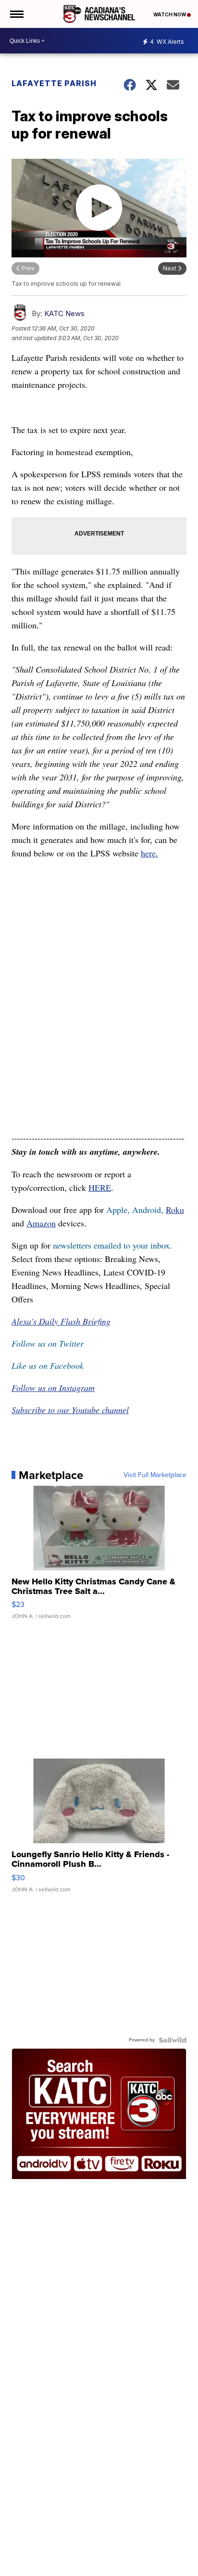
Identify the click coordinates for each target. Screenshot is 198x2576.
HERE (100, 1187)
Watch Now (170, 14)
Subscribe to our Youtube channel (70, 1410)
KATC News (64, 313)
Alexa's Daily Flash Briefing (61, 1321)
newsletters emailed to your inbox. (112, 1245)
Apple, (119, 1210)
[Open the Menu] (16, 14)
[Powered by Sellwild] (173, 2040)
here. (149, 853)
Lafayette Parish (54, 83)
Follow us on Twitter (48, 1343)
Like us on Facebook (48, 1365)
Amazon (41, 1223)
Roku (175, 1210)
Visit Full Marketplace (155, 1475)
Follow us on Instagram (53, 1388)
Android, (148, 1210)
